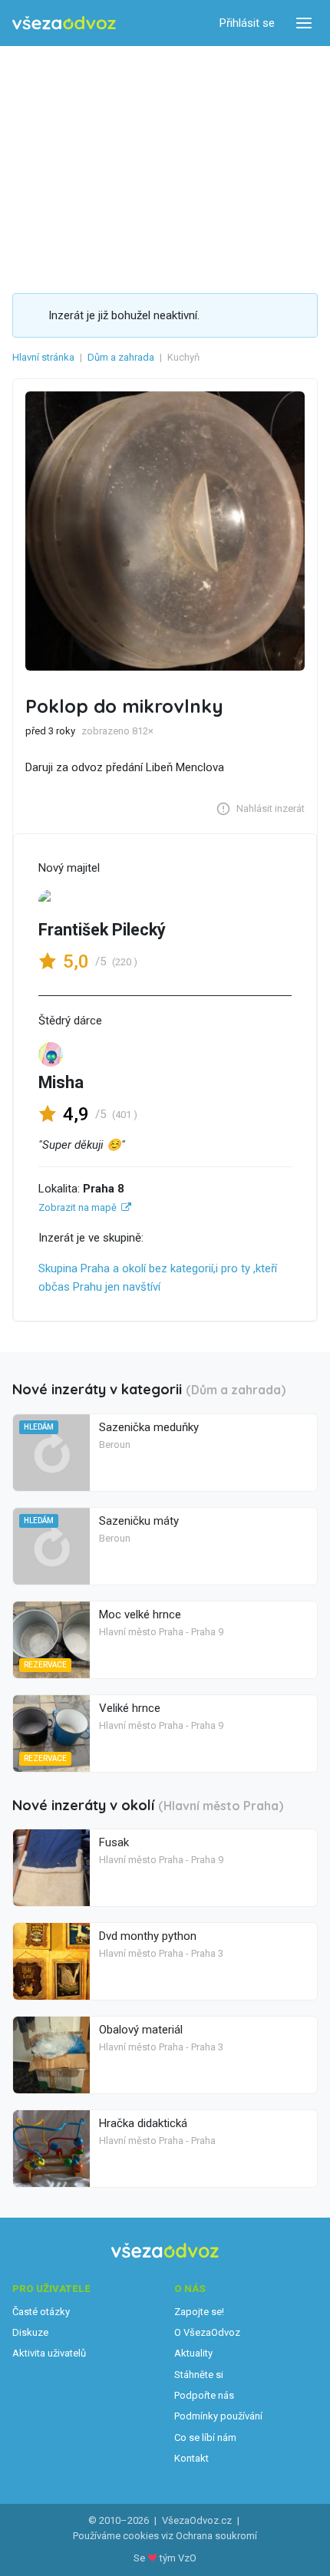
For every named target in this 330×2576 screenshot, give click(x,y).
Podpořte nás (204, 2395)
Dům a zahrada (121, 357)
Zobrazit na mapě (78, 1207)
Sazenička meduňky (149, 1427)
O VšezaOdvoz (207, 2332)
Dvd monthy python (148, 1936)
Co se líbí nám (205, 2437)
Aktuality (193, 2353)
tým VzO (178, 2558)
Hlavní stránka (43, 357)
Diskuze (30, 2332)
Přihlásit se (247, 23)
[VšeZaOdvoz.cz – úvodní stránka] (64, 23)
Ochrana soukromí (216, 2536)
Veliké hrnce (130, 1708)
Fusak (114, 1842)
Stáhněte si (199, 2375)
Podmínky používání (218, 2416)
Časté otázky (41, 2312)
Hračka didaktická (143, 2123)
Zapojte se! (199, 2312)
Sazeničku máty (139, 1521)
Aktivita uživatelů (49, 2353)
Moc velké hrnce (140, 1615)
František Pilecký (102, 930)
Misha (61, 1082)
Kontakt (191, 2458)
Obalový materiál (141, 2030)
